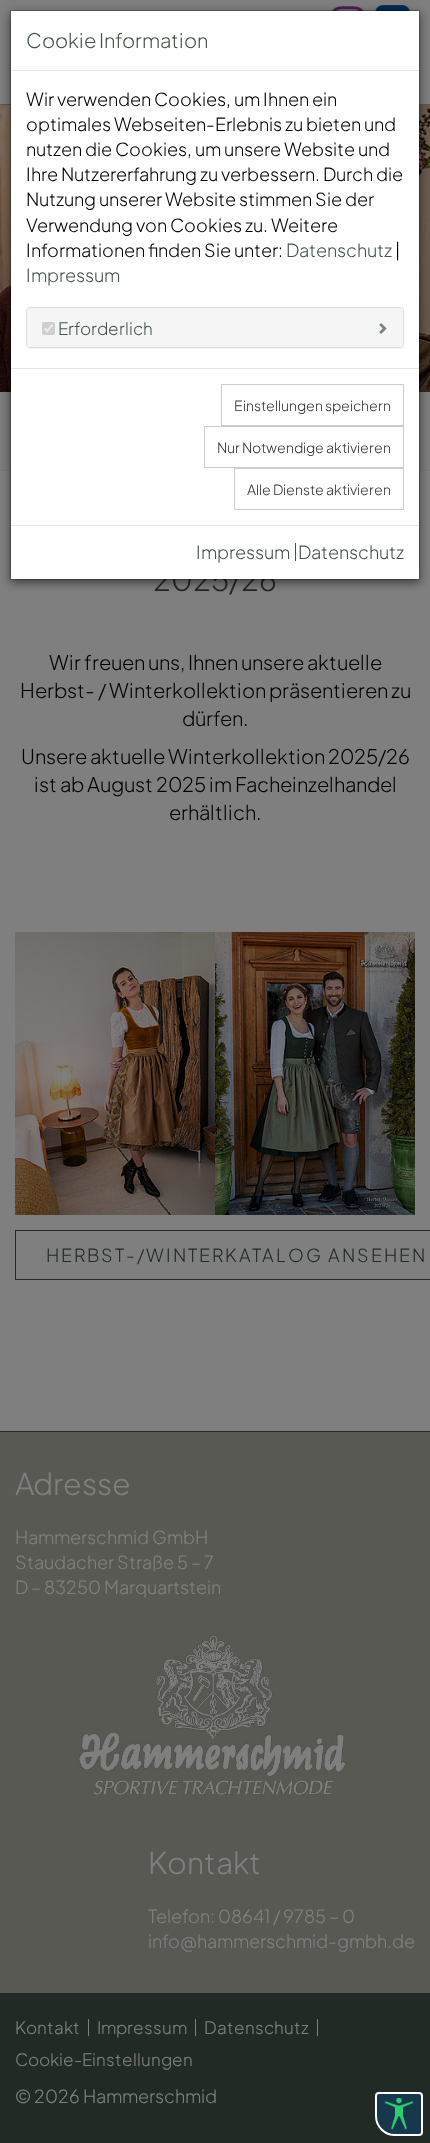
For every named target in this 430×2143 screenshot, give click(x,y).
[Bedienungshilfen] (399, 2114)
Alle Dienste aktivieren (319, 489)
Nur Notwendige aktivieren (304, 447)
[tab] (215, 327)
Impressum (73, 274)
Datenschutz (339, 249)
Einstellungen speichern (312, 405)
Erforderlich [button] (104, 328)
